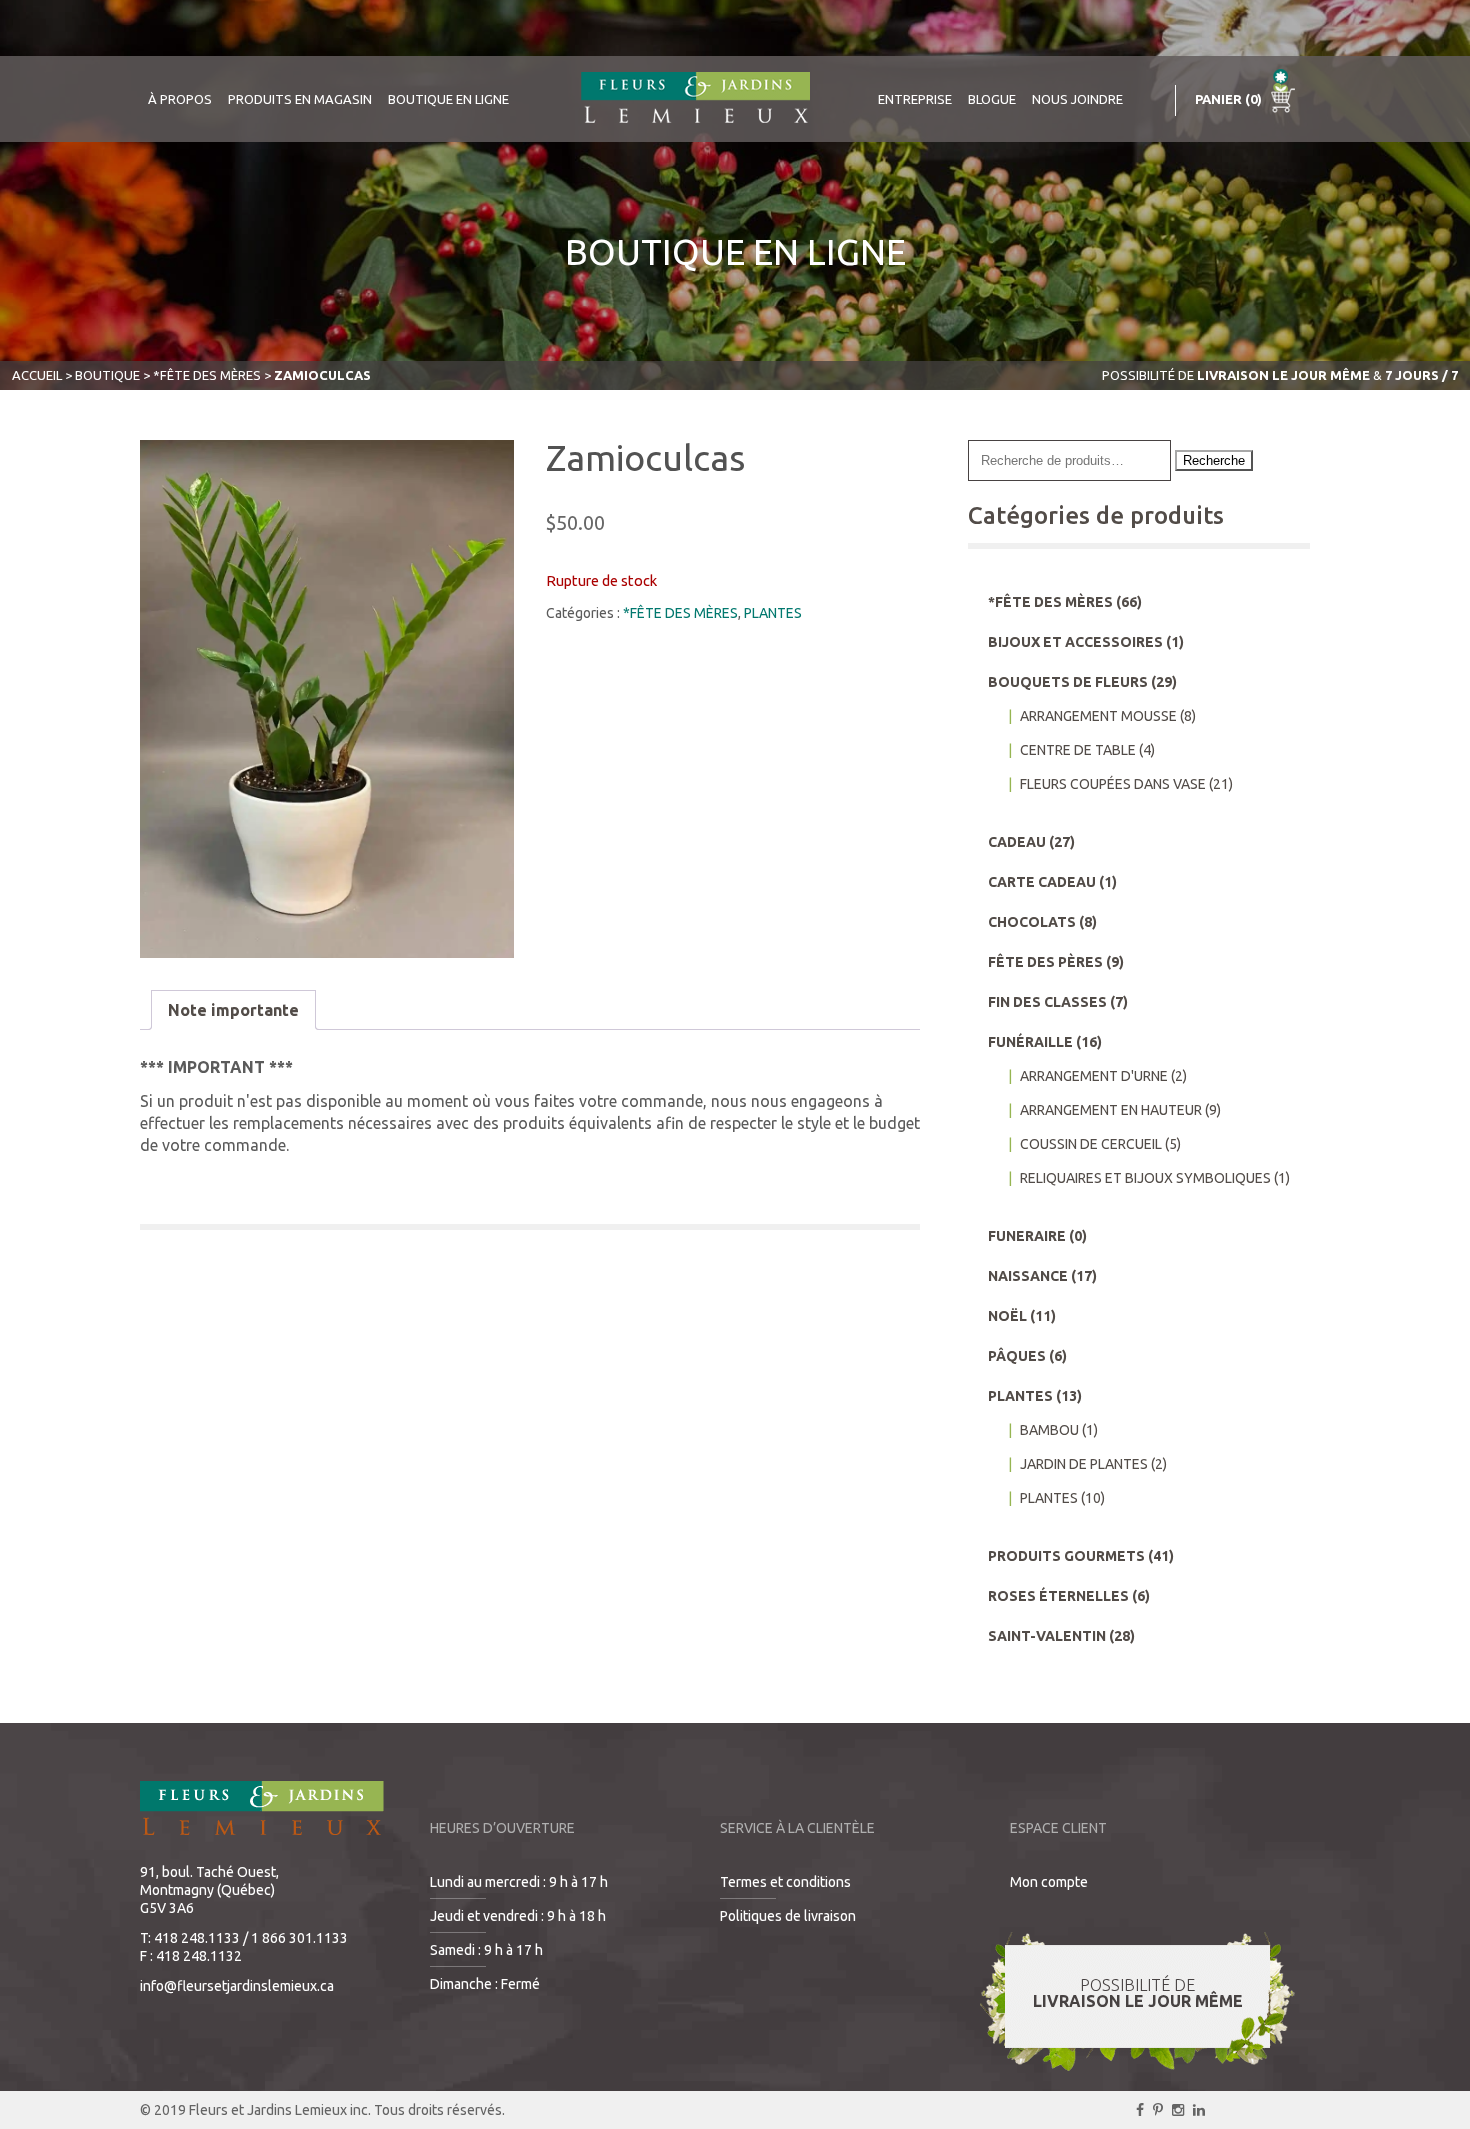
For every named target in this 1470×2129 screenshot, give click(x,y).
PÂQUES (1017, 1356)
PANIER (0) (1230, 99)
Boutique (107, 375)
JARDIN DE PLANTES (1084, 1464)
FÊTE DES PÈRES (1045, 962)
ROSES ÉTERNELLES (1058, 1596)
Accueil (37, 375)
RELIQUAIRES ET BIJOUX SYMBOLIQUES (1145, 1178)
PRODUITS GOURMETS (1066, 1556)
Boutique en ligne (448, 99)
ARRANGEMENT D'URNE (1094, 1076)
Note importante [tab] (233, 1010)
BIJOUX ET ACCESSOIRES (1075, 642)
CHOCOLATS (1032, 922)
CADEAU (1017, 842)
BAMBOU (1049, 1430)
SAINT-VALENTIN (1047, 1636)
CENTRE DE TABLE (1078, 750)
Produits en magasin (300, 99)
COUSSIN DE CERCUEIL (1091, 1144)
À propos (180, 99)
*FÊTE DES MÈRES (207, 375)
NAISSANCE (1028, 1276)
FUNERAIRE (1027, 1236)
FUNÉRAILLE (1030, 1042)
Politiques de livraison (788, 1916)
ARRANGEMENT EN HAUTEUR (1111, 1110)
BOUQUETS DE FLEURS (1068, 682)
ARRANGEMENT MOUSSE (1098, 716)
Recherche (1214, 460)
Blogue (992, 99)
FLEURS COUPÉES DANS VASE (1113, 784)
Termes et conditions (785, 1882)
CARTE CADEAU (1042, 882)
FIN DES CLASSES (1047, 1002)
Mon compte (1049, 1882)
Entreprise (915, 99)
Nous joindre (1077, 99)
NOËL (1007, 1316)
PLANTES (773, 613)
